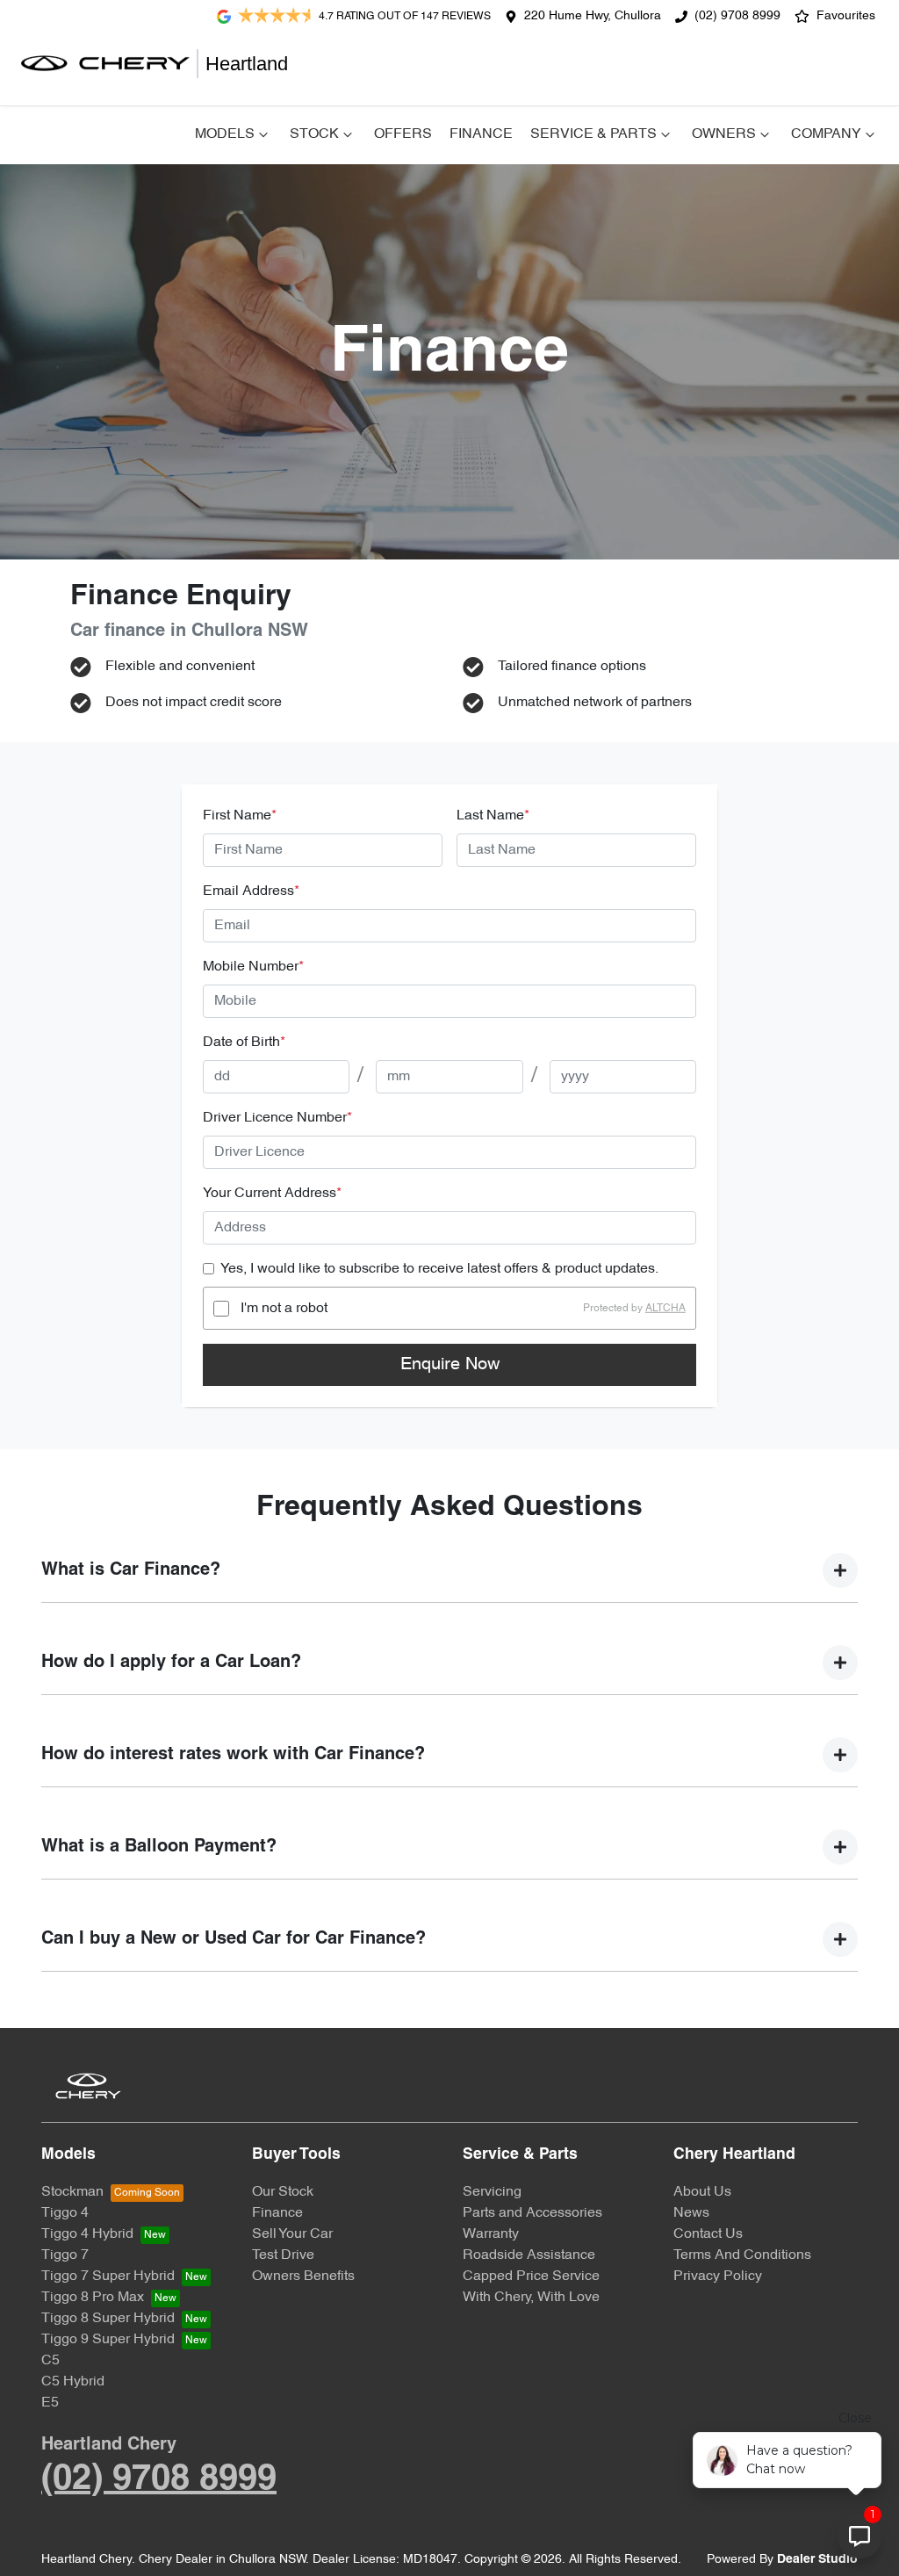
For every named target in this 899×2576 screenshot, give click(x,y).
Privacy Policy (718, 2277)
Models (225, 134)
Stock (314, 134)
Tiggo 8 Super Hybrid (108, 2319)
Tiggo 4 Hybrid (87, 2234)
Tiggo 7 (65, 2255)
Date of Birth (244, 1043)
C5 (50, 2361)
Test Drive (283, 2255)
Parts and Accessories (532, 2213)
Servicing (492, 2192)
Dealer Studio (817, 2560)
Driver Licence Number (277, 1118)
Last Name (493, 816)
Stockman (72, 2192)
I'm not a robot (284, 1309)
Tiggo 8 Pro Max (93, 2298)
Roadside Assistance (529, 2255)
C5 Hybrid (73, 2382)
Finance (481, 134)
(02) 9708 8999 (737, 16)
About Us (702, 2192)
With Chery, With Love (531, 2298)
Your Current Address (272, 1194)
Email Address (251, 891)
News (691, 2213)
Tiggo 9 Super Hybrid (108, 2340)
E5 (50, 2403)
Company (826, 134)
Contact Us (708, 2234)
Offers (403, 134)
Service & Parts (593, 134)
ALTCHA (665, 1309)
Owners (724, 134)
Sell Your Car (292, 2234)
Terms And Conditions (742, 2255)
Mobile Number (253, 967)
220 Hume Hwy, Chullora (593, 16)
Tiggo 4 (65, 2213)
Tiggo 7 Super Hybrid (108, 2277)
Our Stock (283, 2192)
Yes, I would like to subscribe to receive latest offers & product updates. (439, 1269)
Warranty (491, 2234)
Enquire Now (450, 1365)
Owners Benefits (303, 2277)
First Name (240, 816)
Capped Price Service (531, 2277)
